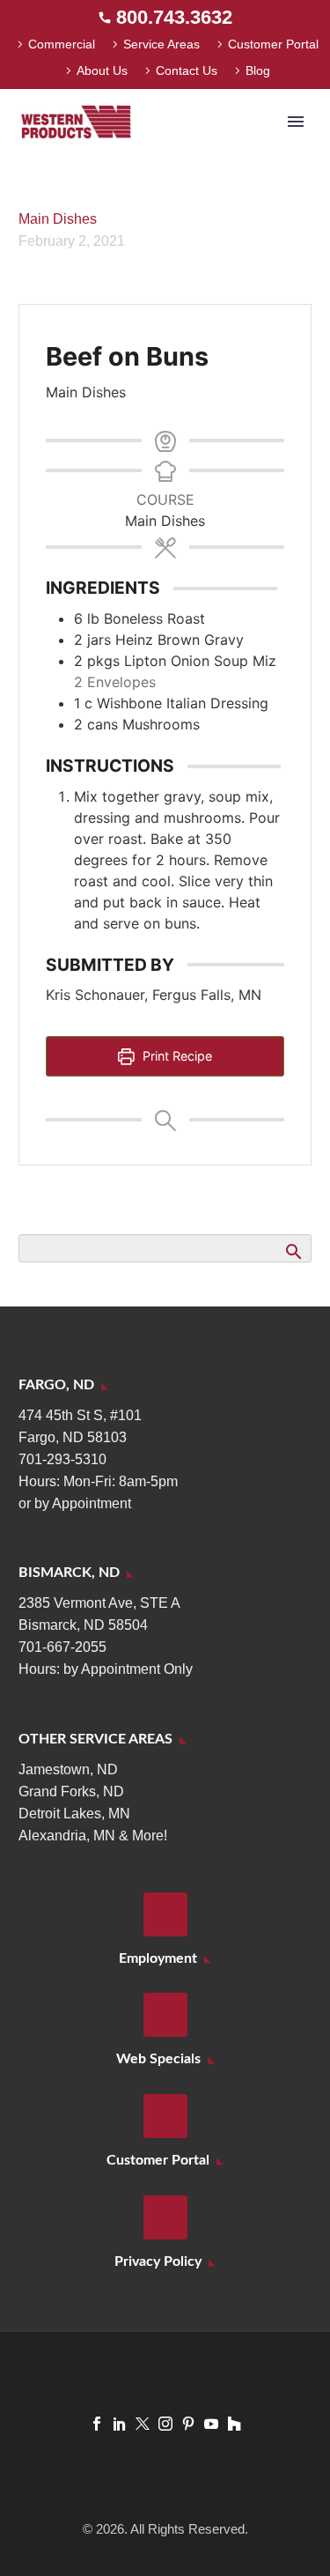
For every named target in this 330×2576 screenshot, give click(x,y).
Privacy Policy (158, 2261)
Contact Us (187, 70)
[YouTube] (211, 2424)
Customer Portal (273, 44)
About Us (102, 70)
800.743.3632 (174, 17)
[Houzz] (234, 2424)
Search (293, 1251)
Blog (258, 70)
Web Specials (158, 2059)
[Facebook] (97, 2424)
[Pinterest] (188, 2424)
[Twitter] (143, 2424)
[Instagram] (165, 2424)
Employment (158, 1958)
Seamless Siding (209, 148)
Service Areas (161, 44)
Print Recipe (176, 1056)
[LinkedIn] (120, 2424)
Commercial (62, 44)
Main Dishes (58, 219)
